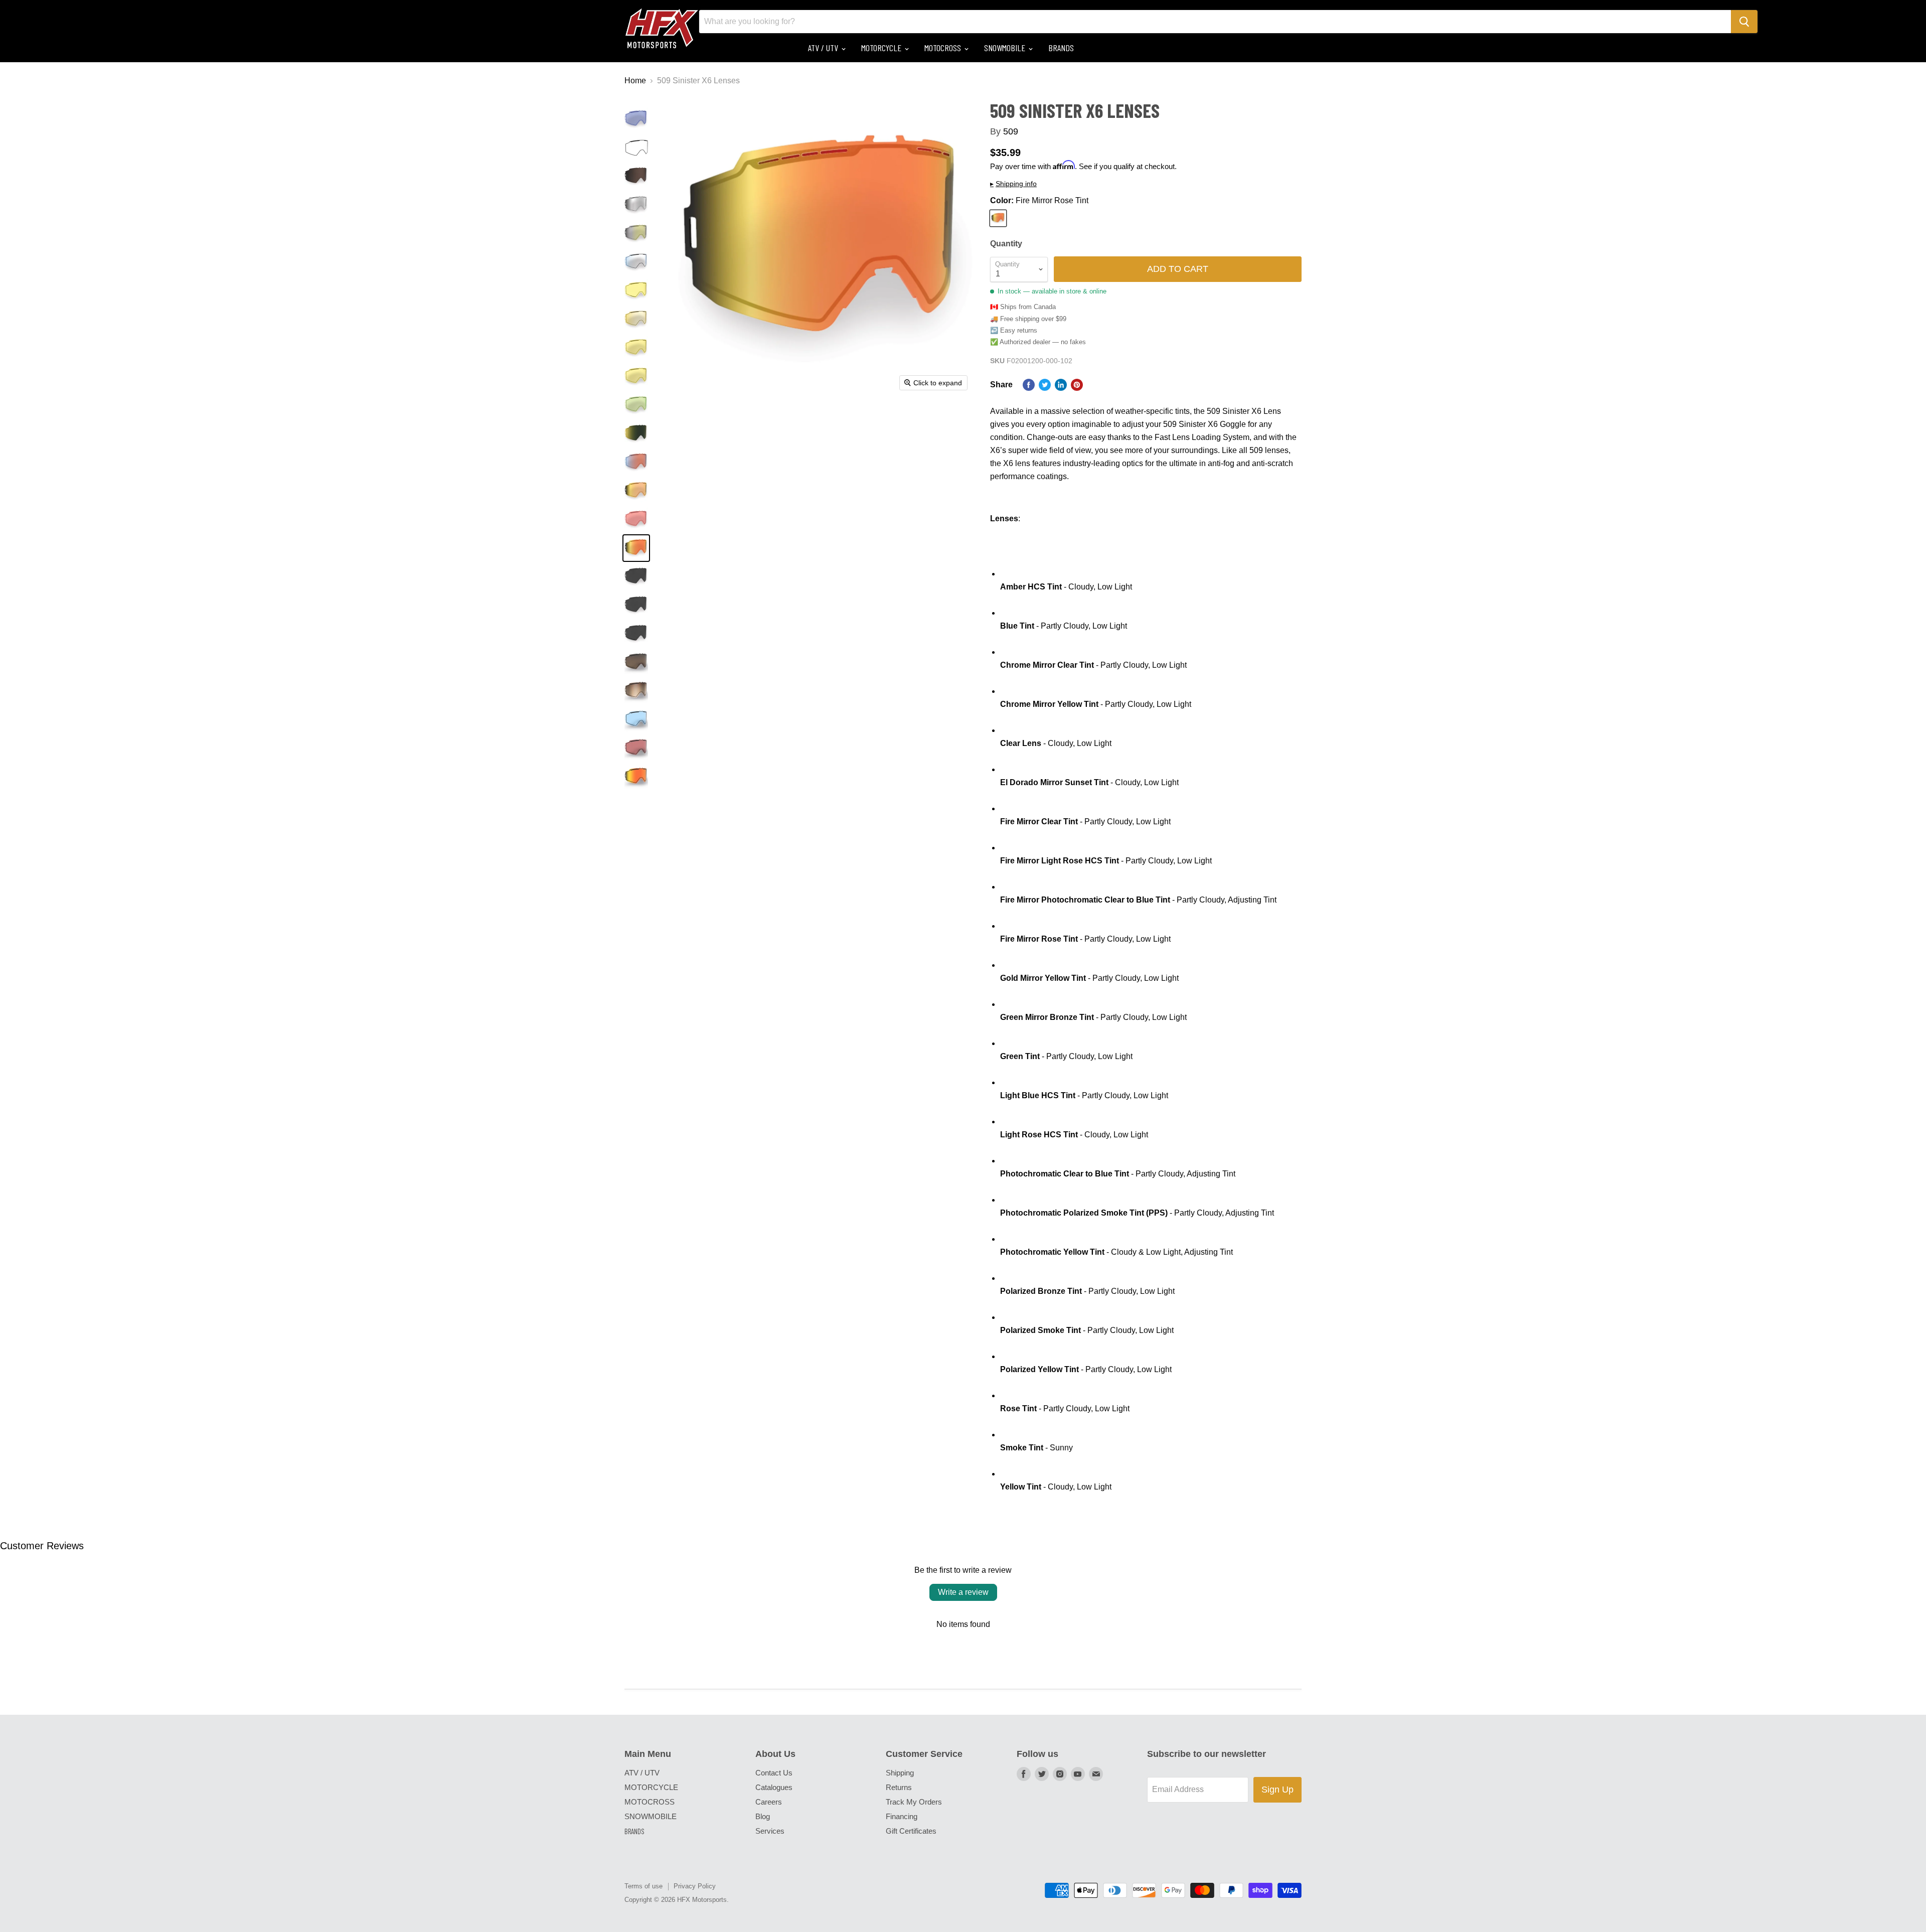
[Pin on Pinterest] (1077, 385)
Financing (902, 1816)
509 (1011, 131)
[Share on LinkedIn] (1061, 385)
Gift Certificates (911, 1831)
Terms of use (644, 1886)
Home (635, 81)
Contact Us (774, 1773)
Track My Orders (914, 1802)
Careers (769, 1802)
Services (770, 1831)
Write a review (963, 1592)
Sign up (1277, 1790)
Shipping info (1013, 184)
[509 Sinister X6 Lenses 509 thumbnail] (636, 119)
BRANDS (1061, 48)
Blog (763, 1816)
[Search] (1744, 22)
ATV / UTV (824, 48)
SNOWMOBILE (1006, 48)
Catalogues (774, 1787)
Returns (899, 1787)
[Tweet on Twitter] (1045, 385)
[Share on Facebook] (1029, 385)
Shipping (900, 1773)
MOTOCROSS (944, 48)
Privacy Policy (695, 1886)
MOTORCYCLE (882, 48)
